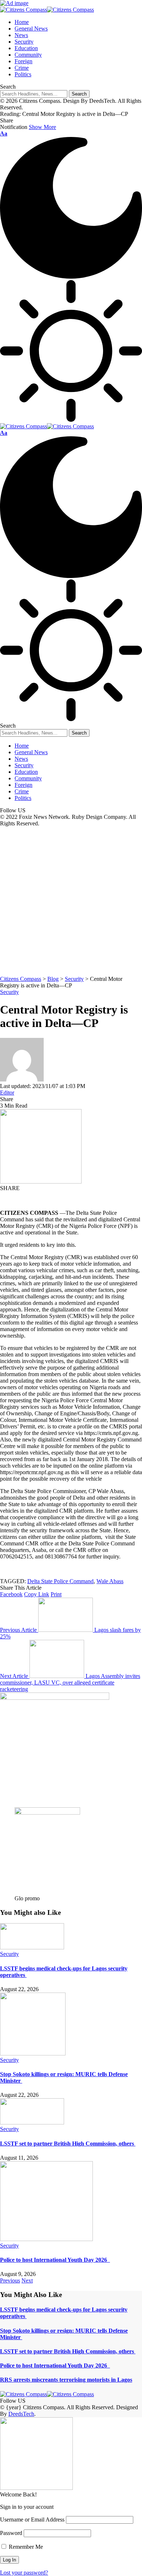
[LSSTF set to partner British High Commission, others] (32, 2122)
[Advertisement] (71, 901)
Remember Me (25, 2547)
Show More (42, 127)
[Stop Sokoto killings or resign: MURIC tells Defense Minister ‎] (33, 2053)
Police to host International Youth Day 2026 (55, 2260)
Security (9, 992)
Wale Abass (110, 1581)
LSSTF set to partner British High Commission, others (68, 2144)
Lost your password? (24, 2573)
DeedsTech (21, 2414)
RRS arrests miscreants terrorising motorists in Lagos (66, 2380)
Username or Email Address (32, 2520)
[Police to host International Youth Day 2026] (46, 2239)
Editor (7, 1093)
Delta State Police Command (60, 1581)
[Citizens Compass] (47, 10)
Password (11, 2533)
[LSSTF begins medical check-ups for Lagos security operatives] (32, 1947)
